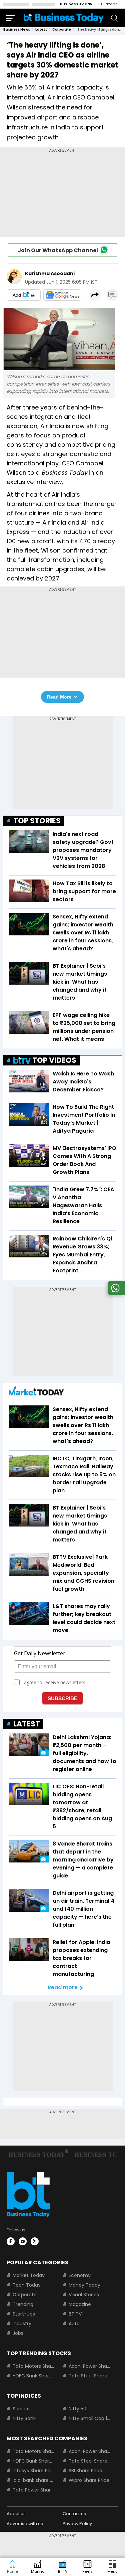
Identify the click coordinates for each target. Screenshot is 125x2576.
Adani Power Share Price (90, 2366)
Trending (23, 2304)
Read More (59, 697)
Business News (17, 29)
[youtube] (23, 2241)
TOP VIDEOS (54, 1060)
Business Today (76, 4)
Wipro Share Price (89, 2480)
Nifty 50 (77, 2409)
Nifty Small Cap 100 (90, 2418)
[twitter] (35, 2241)
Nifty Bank (24, 2418)
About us (16, 2514)
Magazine (80, 2304)
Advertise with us (25, 2524)
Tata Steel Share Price (90, 2376)
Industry (22, 2324)
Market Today (29, 2275)
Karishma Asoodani (50, 273)
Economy (80, 2275)
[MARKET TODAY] (36, 1393)
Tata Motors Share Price (34, 2366)
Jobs (18, 2333)
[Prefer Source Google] (24, 295)
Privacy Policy (77, 2524)
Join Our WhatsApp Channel (58, 250)
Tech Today (27, 2285)
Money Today (84, 2285)
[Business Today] (64, 18)
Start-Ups (24, 2314)
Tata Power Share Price (34, 2490)
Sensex (21, 2409)
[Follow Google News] (62, 295)
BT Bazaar (107, 4)
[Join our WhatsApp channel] (115, 1293)
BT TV (75, 2314)
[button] (112, 2567)
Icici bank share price (34, 2480)
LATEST (27, 1724)
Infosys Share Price (34, 2471)
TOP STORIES (37, 821)
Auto (74, 2324)
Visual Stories (84, 2295)
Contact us (74, 2514)
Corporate (25, 2295)
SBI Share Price (85, 2471)
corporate (62, 29)
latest (41, 29)
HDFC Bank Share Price (34, 2376)
